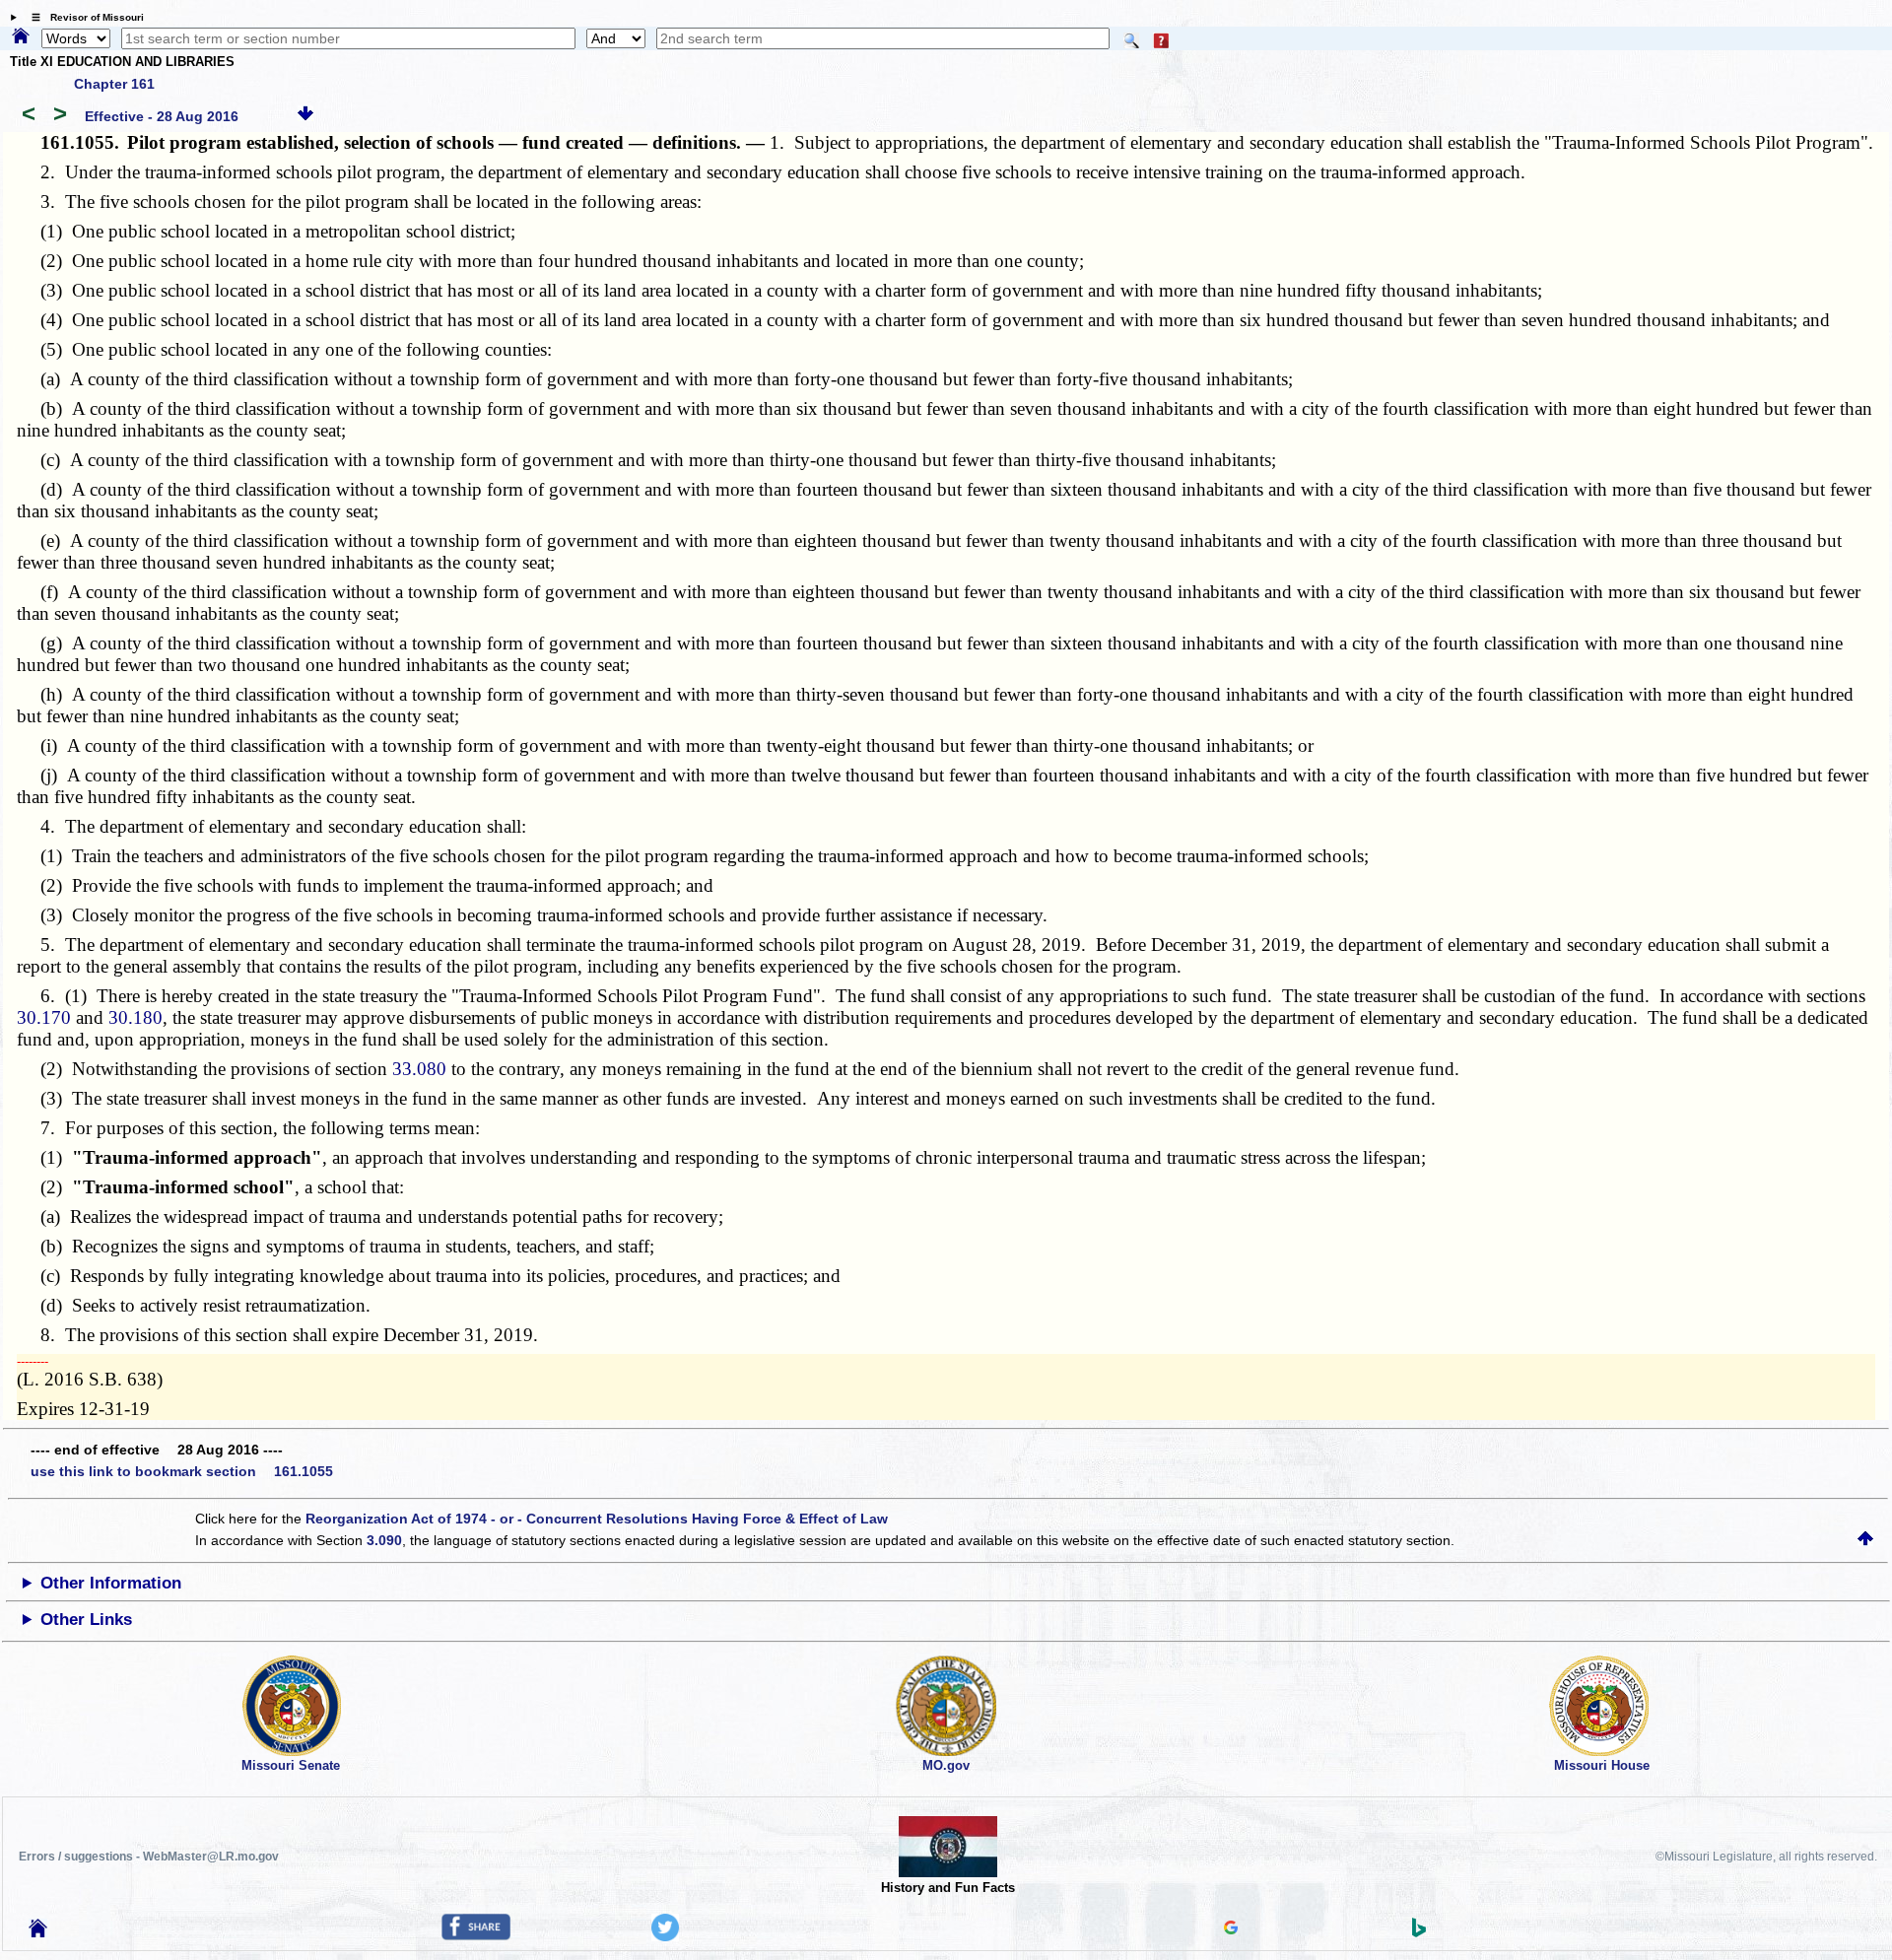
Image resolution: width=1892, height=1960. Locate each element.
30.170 (44, 1017)
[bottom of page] (305, 116)
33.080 (419, 1069)
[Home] (21, 37)
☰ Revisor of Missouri (83, 17)
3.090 (384, 1540)
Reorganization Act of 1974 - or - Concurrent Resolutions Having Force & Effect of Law (597, 1519)
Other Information (111, 1583)
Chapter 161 (114, 84)
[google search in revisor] (1231, 1929)
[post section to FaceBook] (476, 1935)
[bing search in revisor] (1419, 1932)
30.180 (135, 1017)
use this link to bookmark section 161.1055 (182, 1471)
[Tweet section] (665, 1936)
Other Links (86, 1620)
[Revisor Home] (38, 1932)
